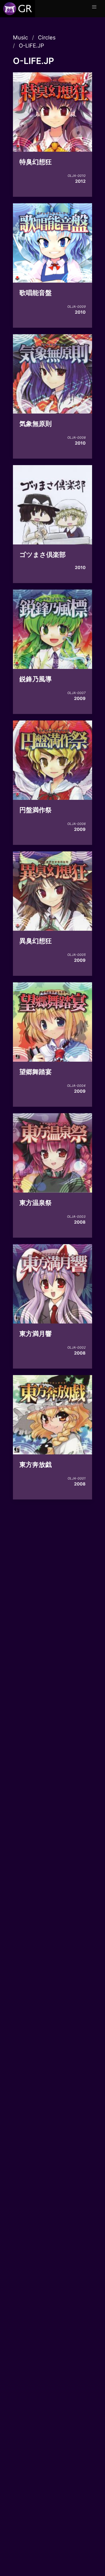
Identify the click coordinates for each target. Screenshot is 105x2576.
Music (20, 38)
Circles (47, 38)
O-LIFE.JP (31, 46)
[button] (94, 7)
